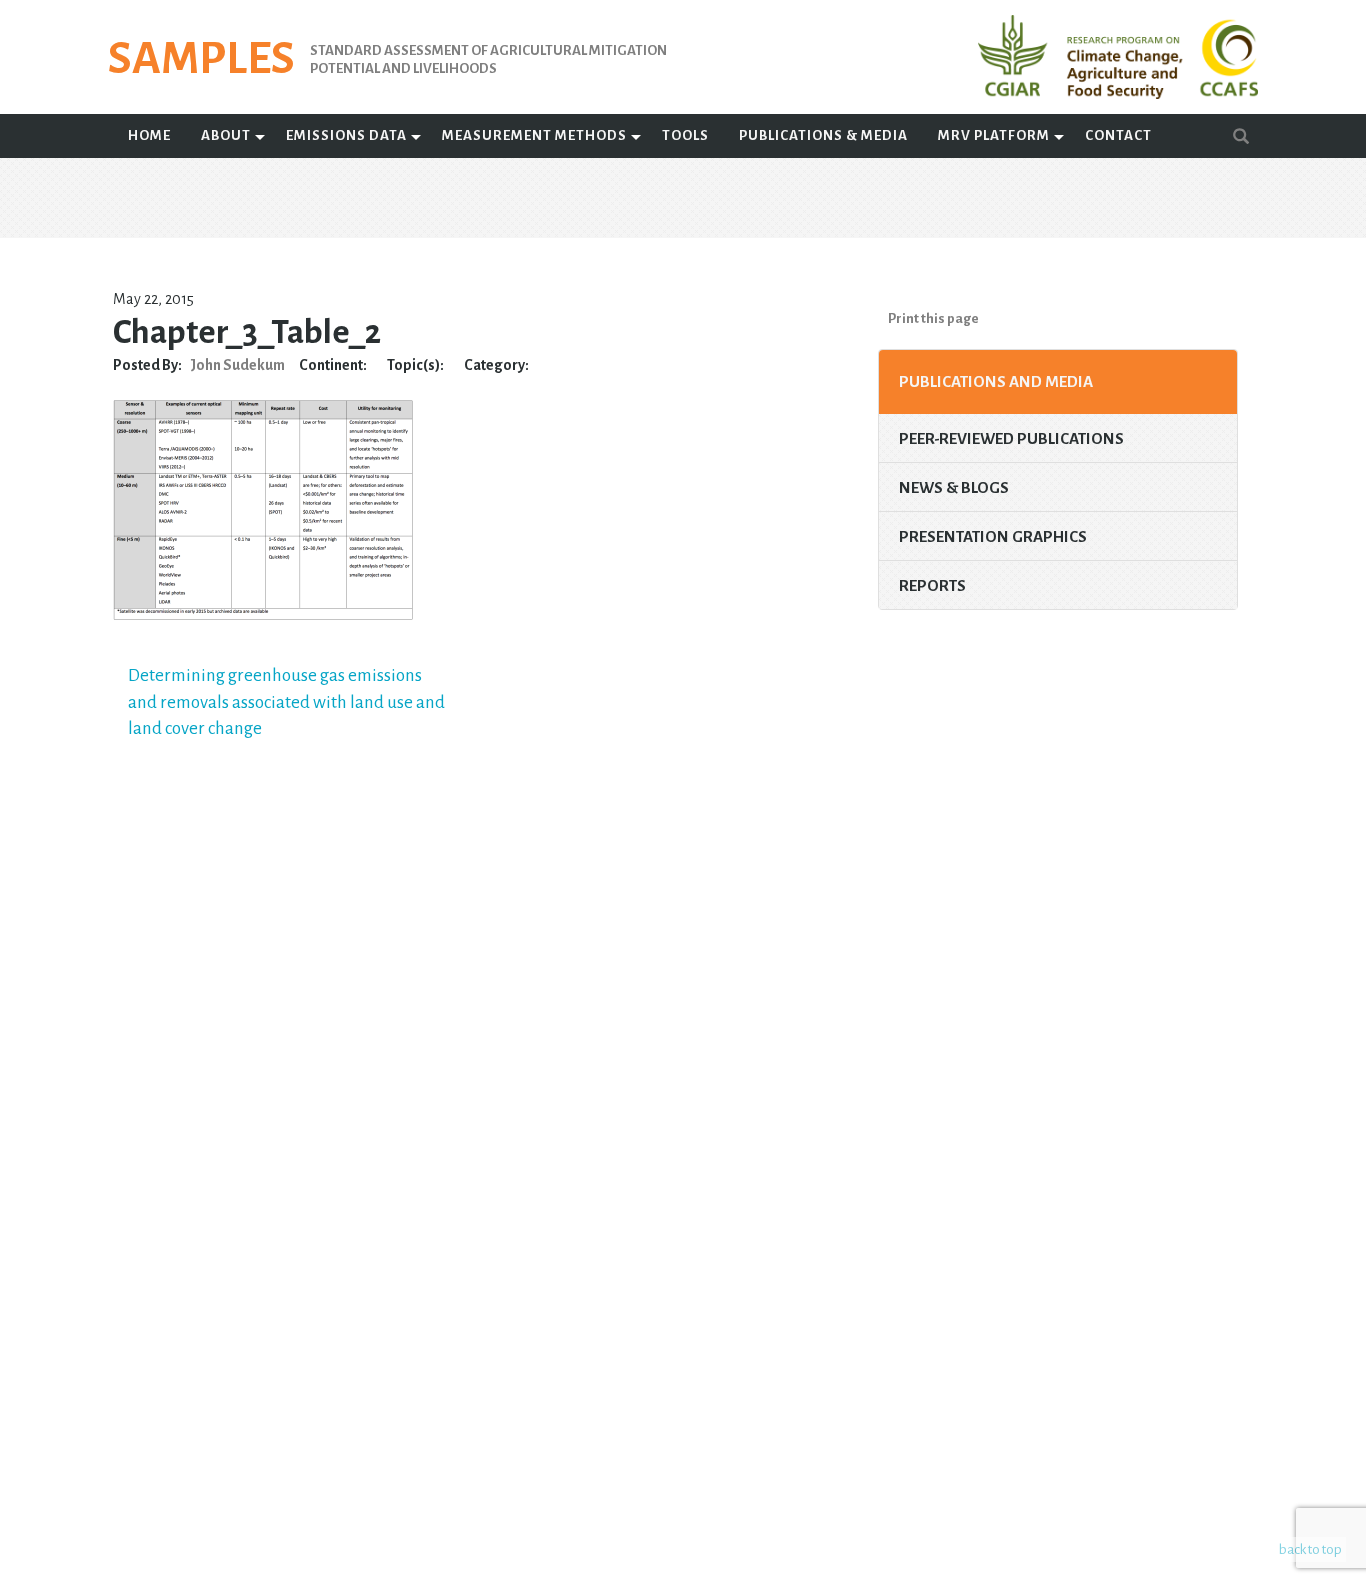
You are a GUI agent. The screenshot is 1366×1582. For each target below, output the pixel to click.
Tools (685, 135)
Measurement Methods (534, 135)
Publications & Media (823, 135)
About (226, 135)
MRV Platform (994, 135)
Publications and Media (996, 381)
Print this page (933, 318)
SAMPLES (201, 59)
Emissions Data (346, 135)
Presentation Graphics (993, 536)
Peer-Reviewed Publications (1011, 438)
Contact (1118, 135)
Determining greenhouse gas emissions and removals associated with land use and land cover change (286, 702)
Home (149, 135)
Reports (932, 585)
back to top (1310, 1549)
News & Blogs (954, 487)
